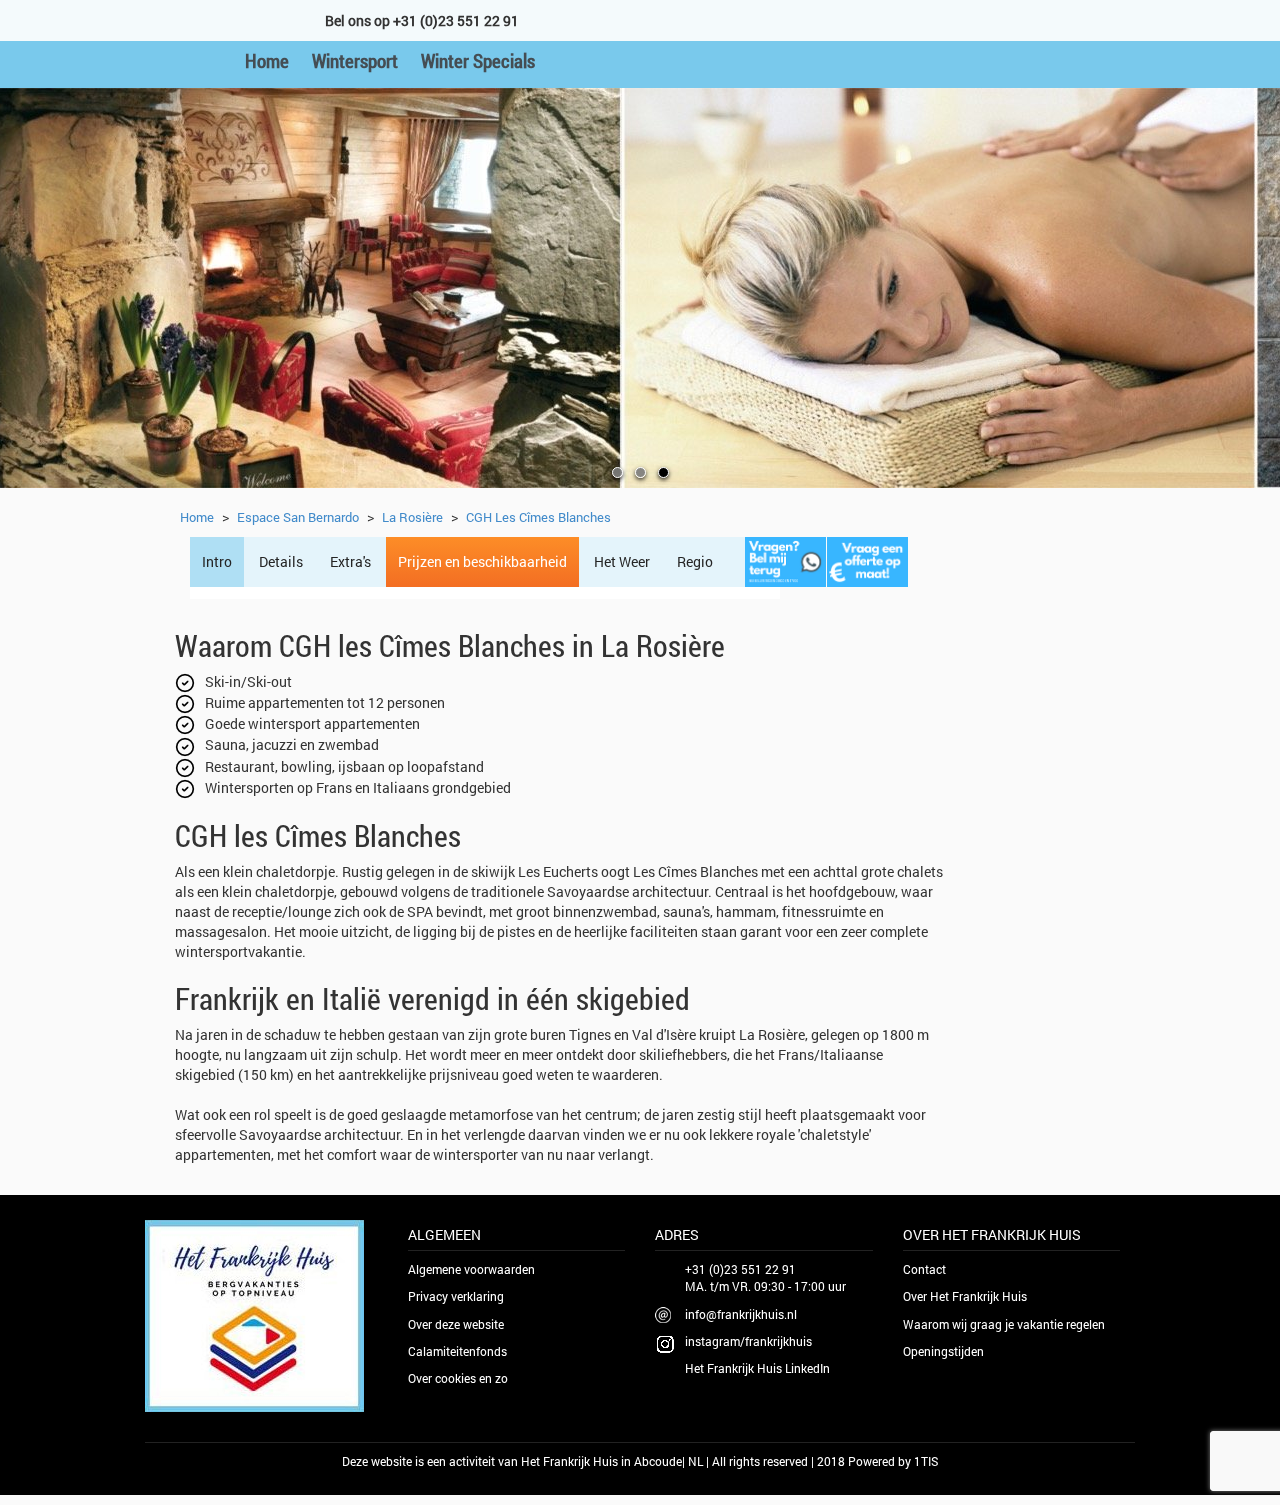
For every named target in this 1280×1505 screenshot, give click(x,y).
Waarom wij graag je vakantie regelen (1004, 1324)
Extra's (350, 561)
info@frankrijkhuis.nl (741, 1314)
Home (267, 60)
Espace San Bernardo (298, 517)
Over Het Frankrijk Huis (965, 1296)
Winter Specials (478, 60)
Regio (695, 561)
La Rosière (412, 517)
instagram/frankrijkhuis (748, 1341)
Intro (217, 561)
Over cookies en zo (458, 1378)
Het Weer (622, 561)
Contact (924, 1269)
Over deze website (456, 1324)
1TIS (926, 1461)
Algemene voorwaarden (471, 1269)
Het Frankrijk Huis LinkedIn (757, 1368)
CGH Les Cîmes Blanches (538, 517)
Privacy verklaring (456, 1296)
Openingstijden (943, 1351)
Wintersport (355, 60)
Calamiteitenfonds (457, 1351)
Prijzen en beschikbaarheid (482, 561)
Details (281, 561)
